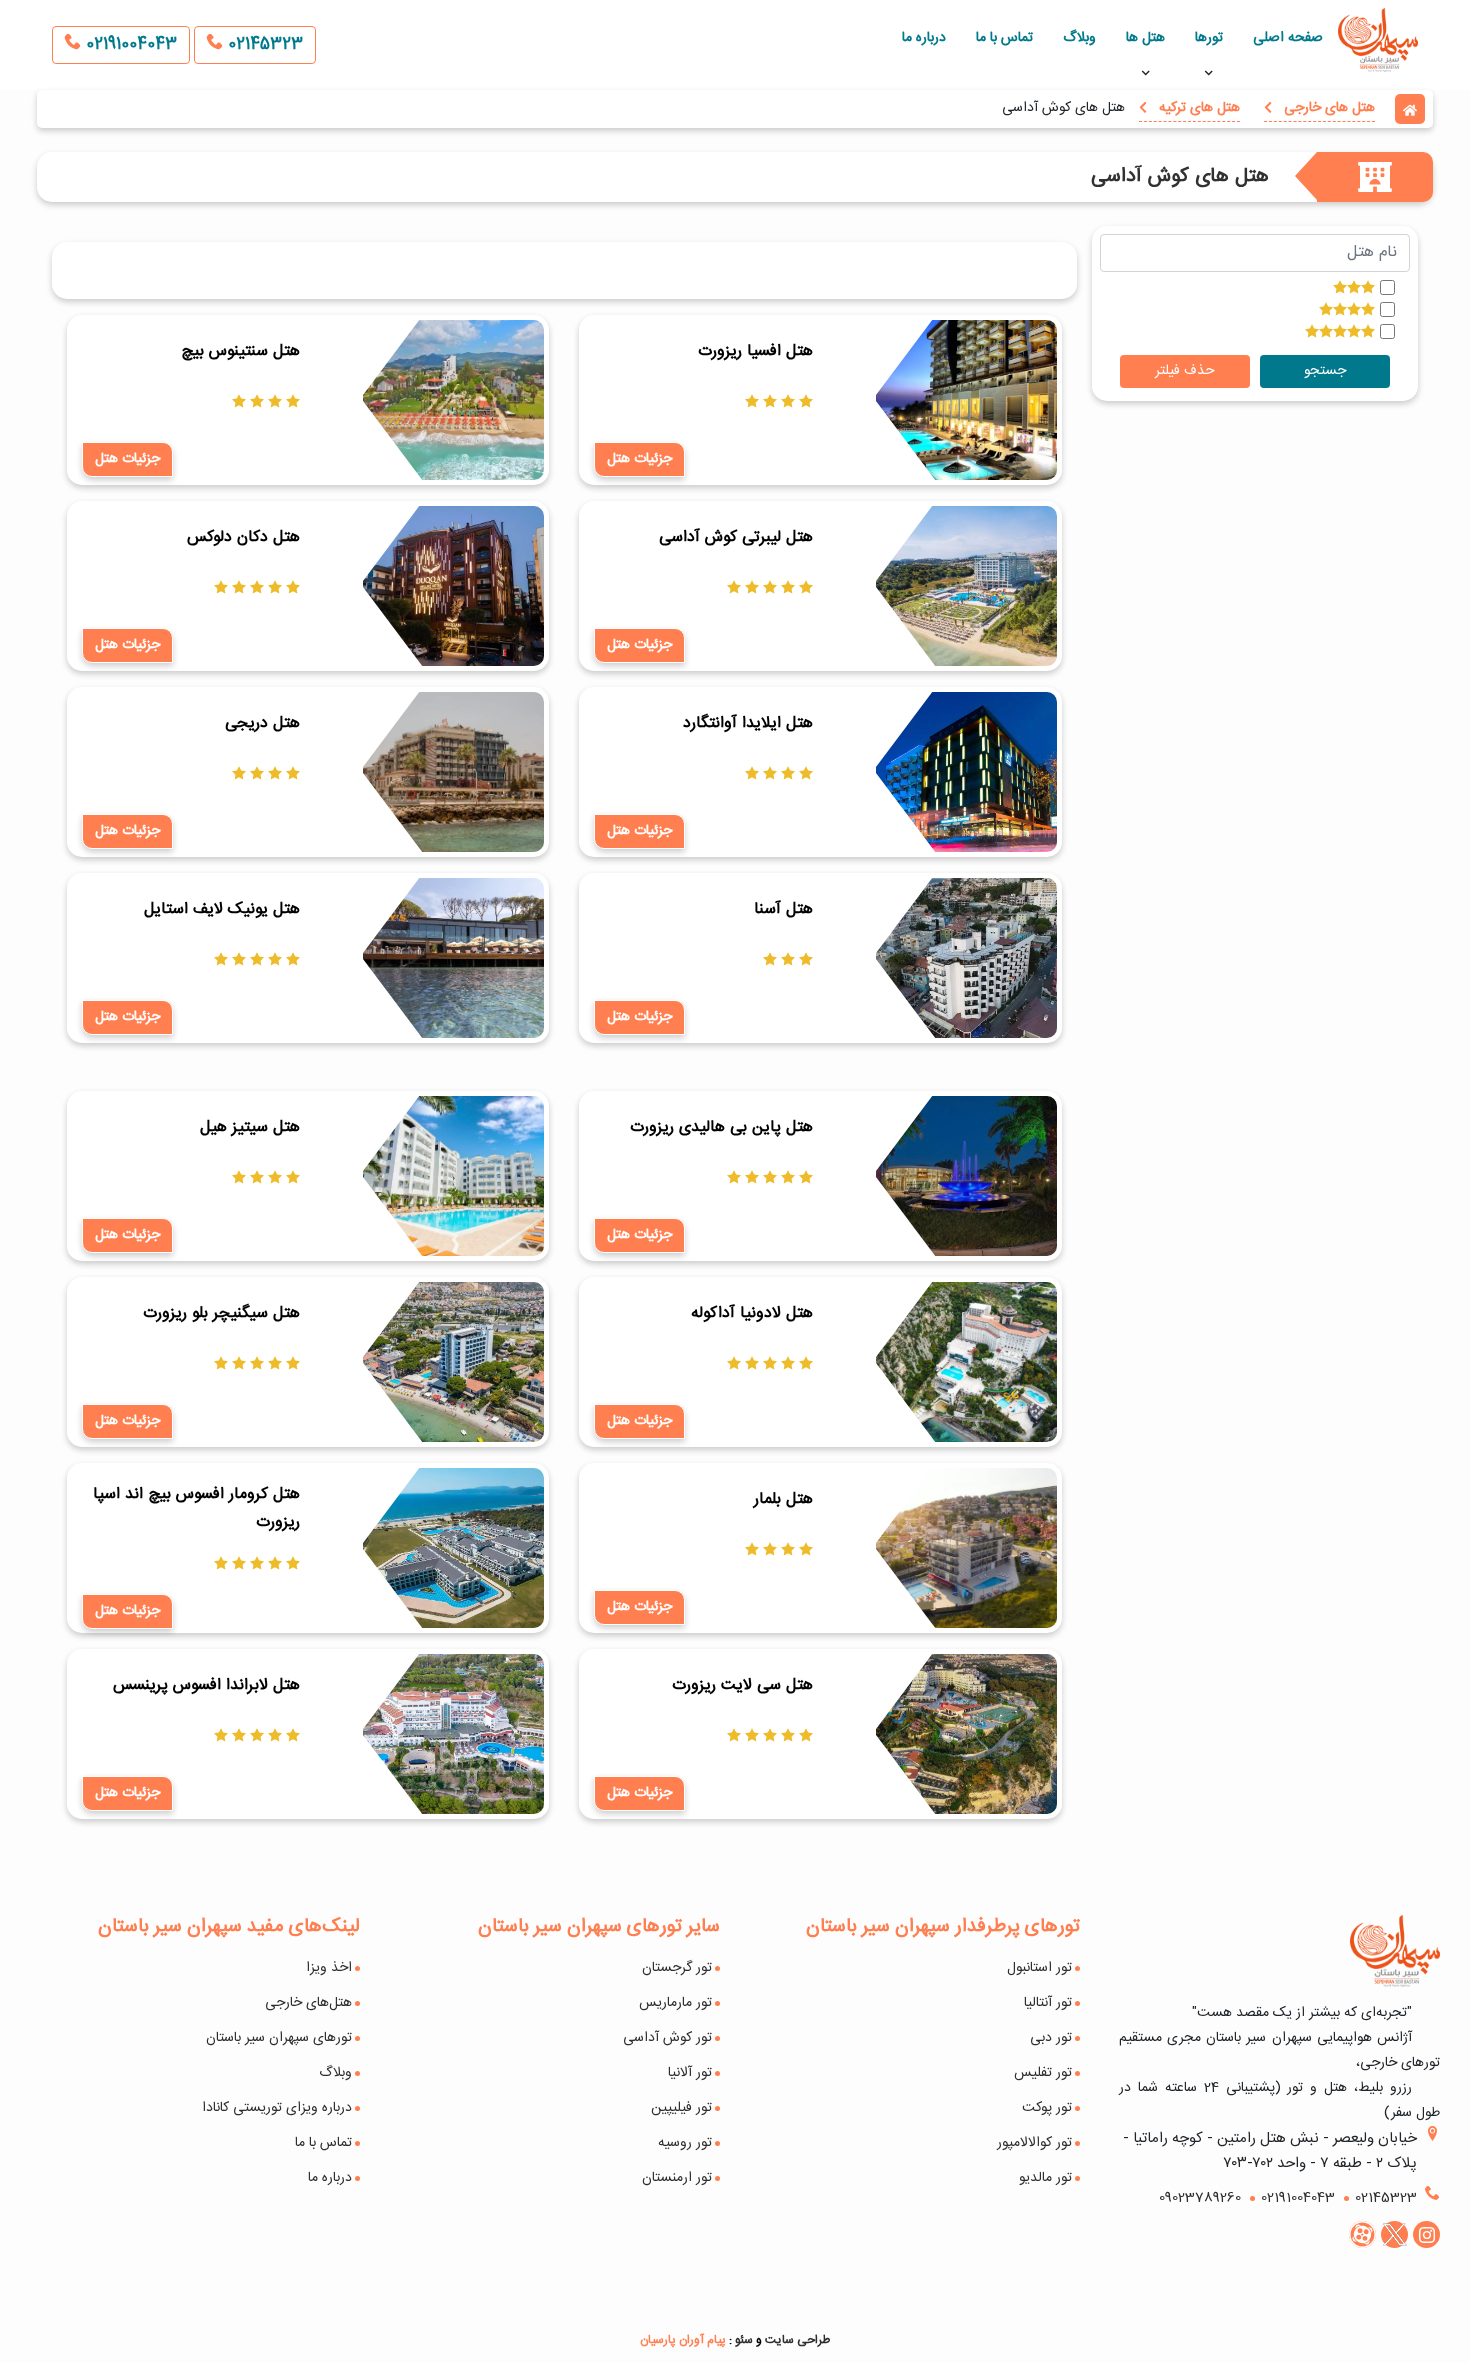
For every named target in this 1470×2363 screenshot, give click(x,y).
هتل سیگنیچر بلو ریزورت (221, 1313)
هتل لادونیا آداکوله (751, 1313)
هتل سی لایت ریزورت (742, 1685)
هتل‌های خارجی (308, 2003)
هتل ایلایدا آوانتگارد (747, 723)
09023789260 (1200, 2198)
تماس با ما (1004, 38)
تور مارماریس (675, 2003)
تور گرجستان (677, 1968)
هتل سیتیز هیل (250, 1127)
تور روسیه (685, 2143)
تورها (1209, 38)
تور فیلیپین (681, 2108)
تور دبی (1051, 2038)
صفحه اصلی (1288, 38)
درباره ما (924, 38)
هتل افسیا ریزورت (755, 351)
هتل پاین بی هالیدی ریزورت (721, 1127)
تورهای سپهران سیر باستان (279, 2038)
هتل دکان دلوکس (243, 537)
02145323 (263, 44)
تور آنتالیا (1048, 2003)
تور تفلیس (1043, 2073)
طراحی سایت (797, 2340)
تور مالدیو (1045, 2178)
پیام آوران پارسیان (683, 2340)
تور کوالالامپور (1034, 2143)
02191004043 (129, 44)
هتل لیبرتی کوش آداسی (735, 537)
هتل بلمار (783, 1499)
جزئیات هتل (639, 459)
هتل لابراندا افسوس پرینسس (206, 1685)
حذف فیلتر (1185, 371)
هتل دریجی (262, 723)
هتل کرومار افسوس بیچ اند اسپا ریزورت (196, 1508)
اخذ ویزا (329, 1968)
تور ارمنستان (677, 2178)
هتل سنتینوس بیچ (240, 351)
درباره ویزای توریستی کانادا (277, 2108)
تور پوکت (1047, 2108)
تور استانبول (1039, 1968)
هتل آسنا (783, 909)
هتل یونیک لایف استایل (222, 909)
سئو (744, 2340)
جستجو (1325, 371)
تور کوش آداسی (667, 2038)
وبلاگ (1079, 38)
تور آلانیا (690, 2073)
